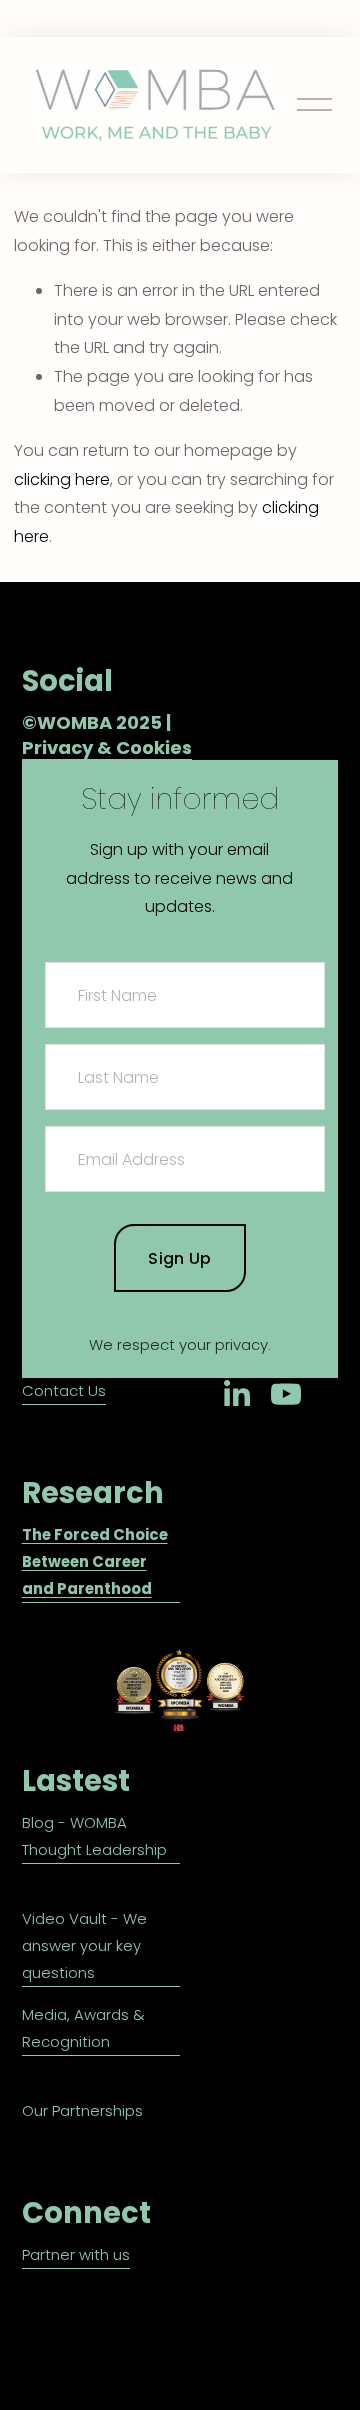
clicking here (62, 479)
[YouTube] (286, 1394)
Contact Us (64, 1390)
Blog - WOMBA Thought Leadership (94, 1836)
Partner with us (76, 2254)
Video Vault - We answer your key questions (84, 1945)
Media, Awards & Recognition (83, 2028)
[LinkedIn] (236, 1394)
